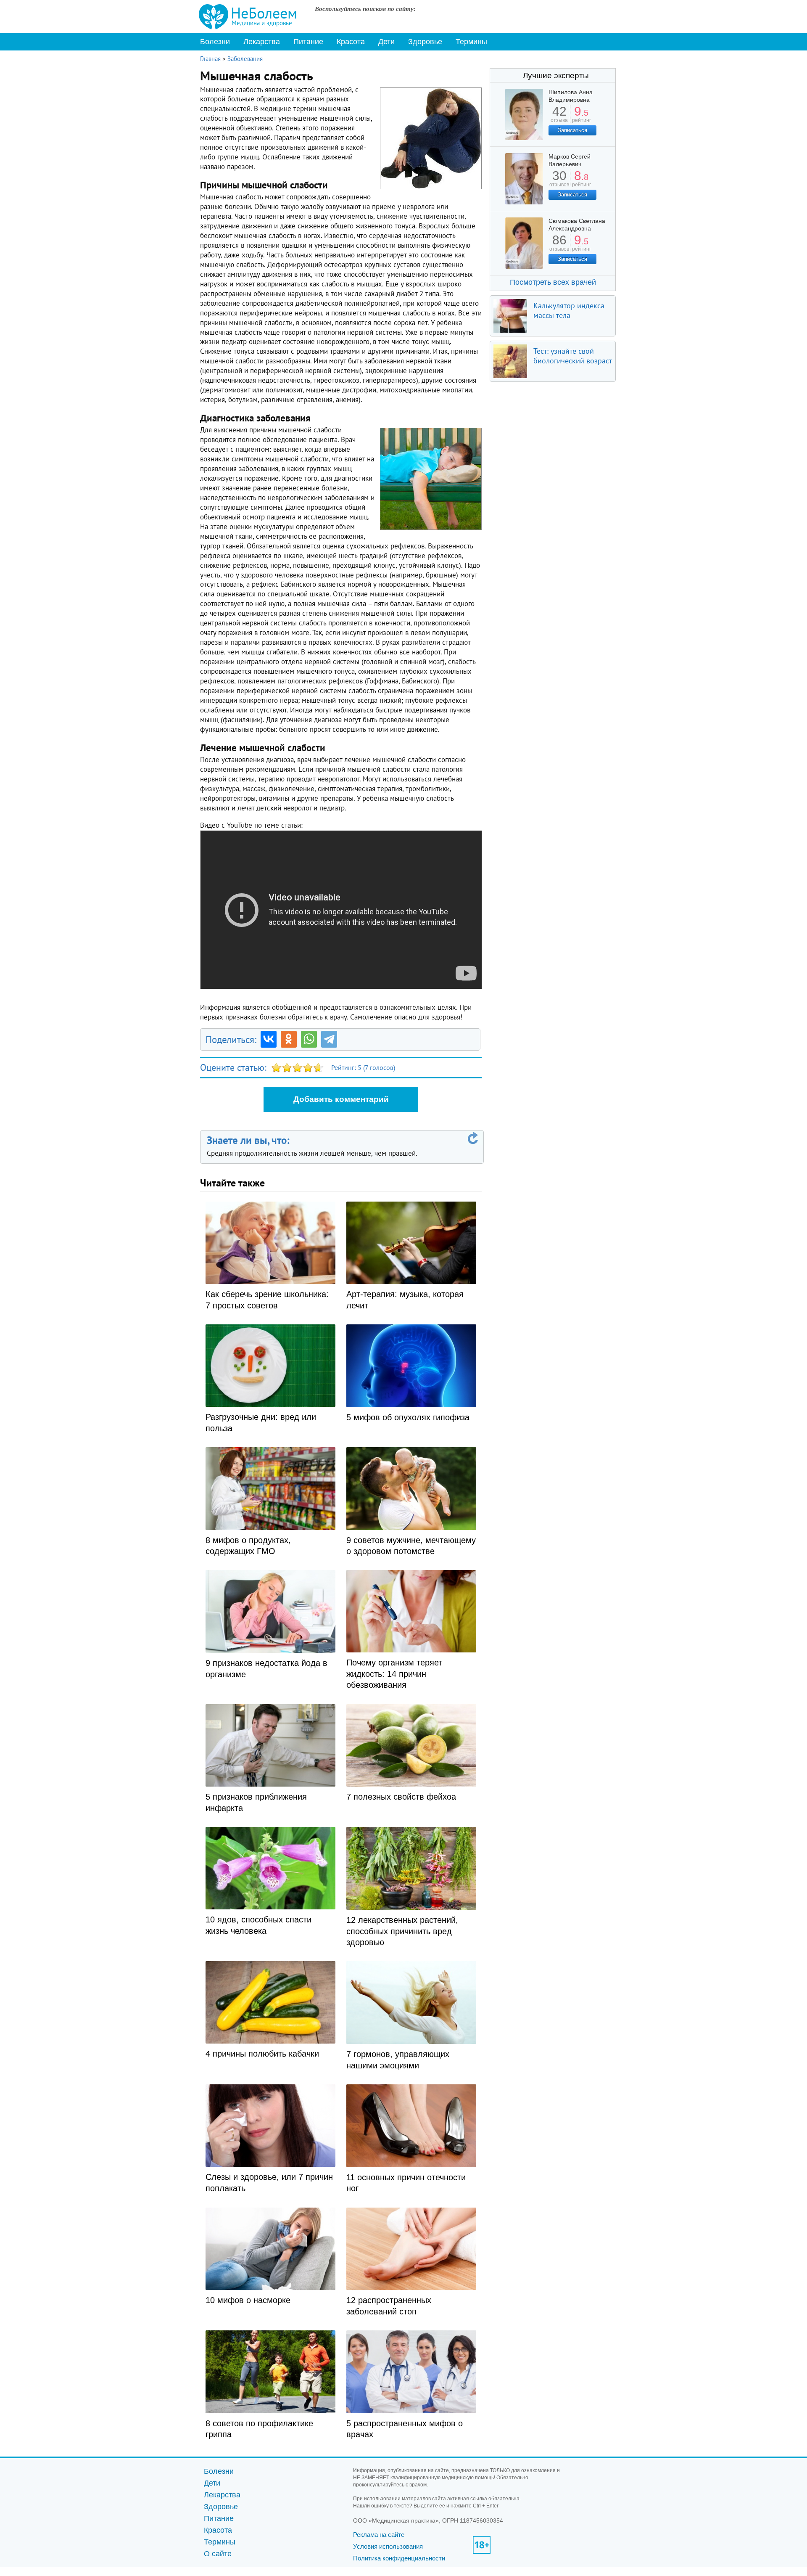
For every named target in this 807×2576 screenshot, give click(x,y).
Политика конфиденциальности (399, 2558)
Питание (308, 42)
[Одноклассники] (289, 1039)
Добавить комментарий (341, 1099)
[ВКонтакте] (269, 1039)
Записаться (572, 130)
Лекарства (262, 42)
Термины (471, 42)
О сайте (218, 2554)
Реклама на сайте (379, 2535)
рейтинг (582, 117)
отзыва (559, 117)
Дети (386, 42)
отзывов (559, 181)
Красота (351, 42)
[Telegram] (329, 1039)
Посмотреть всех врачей (553, 282)
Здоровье (425, 42)
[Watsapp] (309, 1039)
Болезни (215, 42)
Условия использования (388, 2546)
